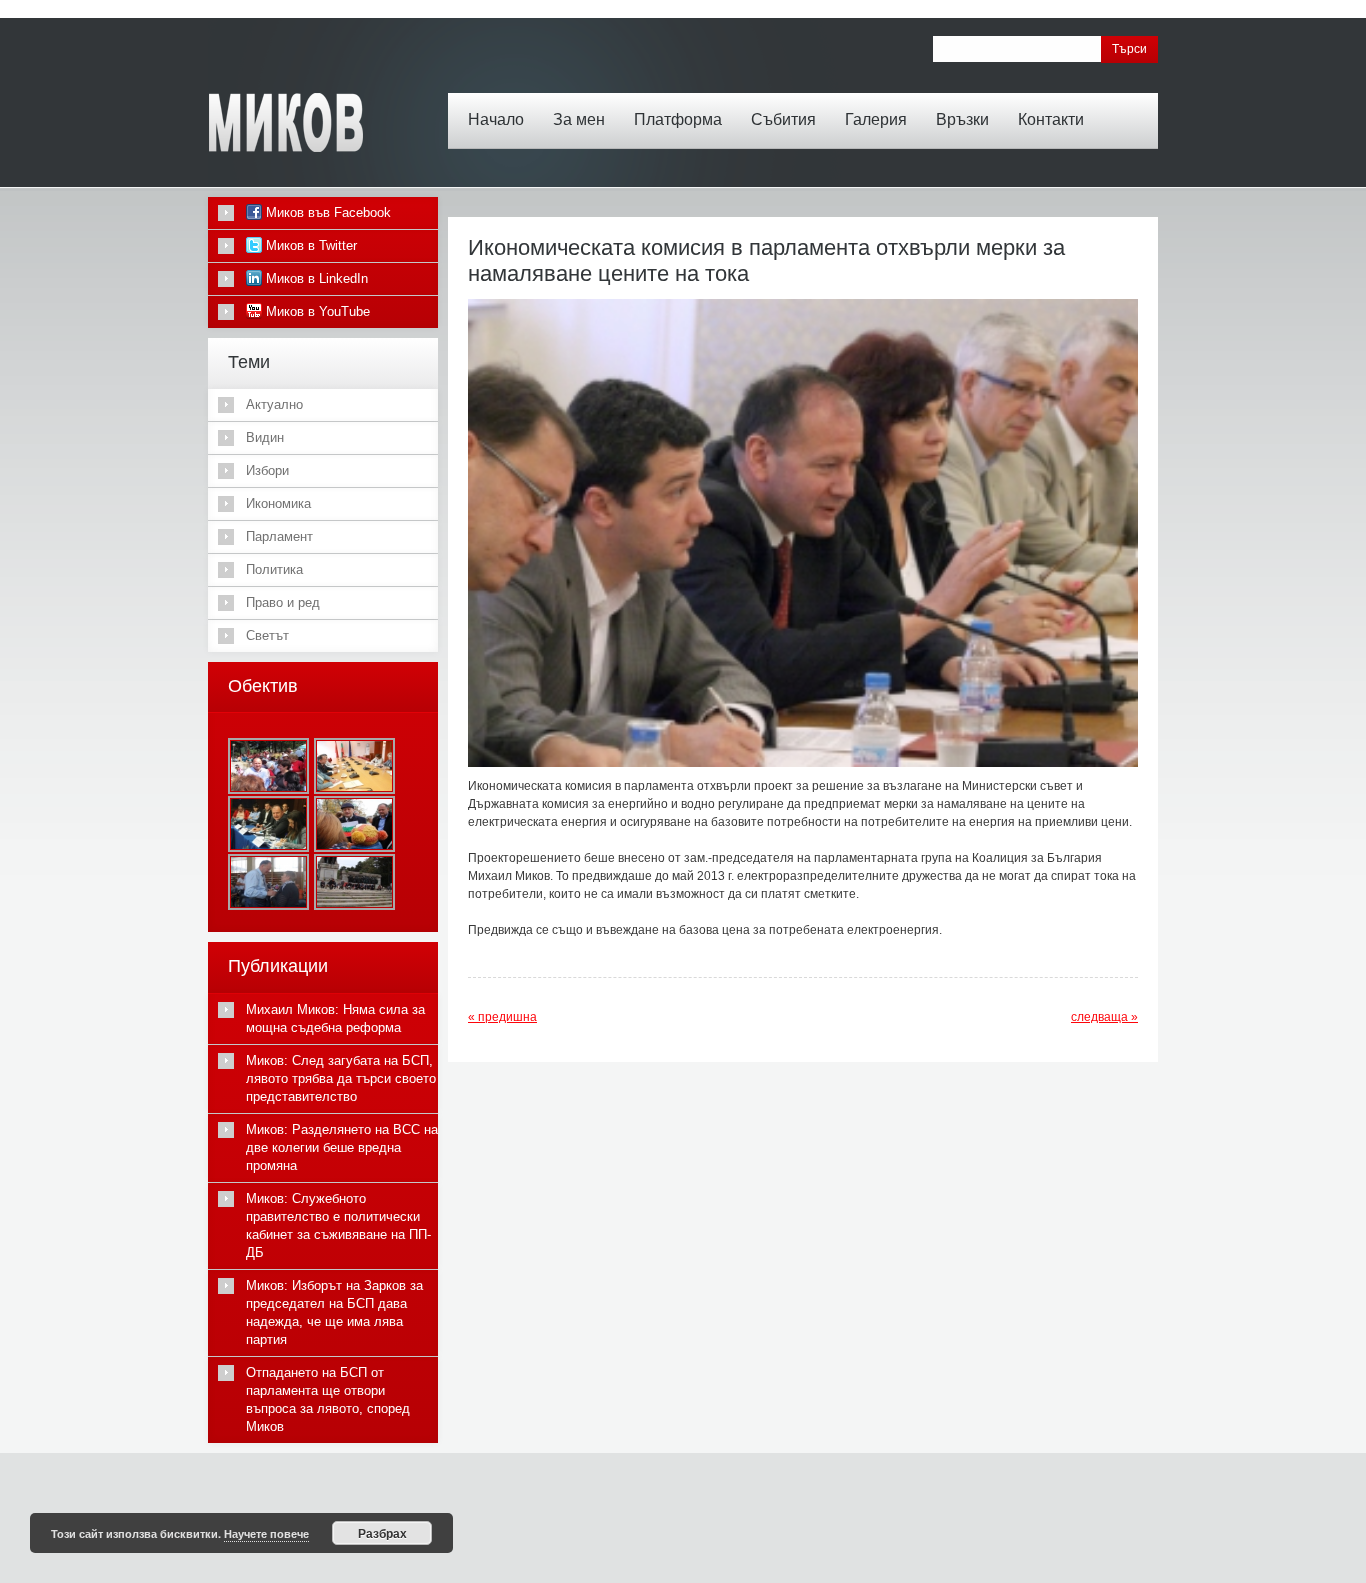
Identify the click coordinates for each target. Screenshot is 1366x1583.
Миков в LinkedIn (315, 278)
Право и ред (283, 602)
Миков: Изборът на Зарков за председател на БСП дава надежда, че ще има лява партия (334, 1312)
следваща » (1104, 1017)
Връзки (962, 119)
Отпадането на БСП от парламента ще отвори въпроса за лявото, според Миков (328, 1399)
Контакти (1051, 119)
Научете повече (266, 1533)
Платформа (678, 119)
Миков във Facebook (326, 212)
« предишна (502, 1017)
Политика (274, 569)
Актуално (274, 404)
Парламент (279, 536)
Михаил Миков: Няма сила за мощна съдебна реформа (335, 1018)
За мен (579, 119)
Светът (267, 635)
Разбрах (382, 1533)
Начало (496, 119)
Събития (783, 119)
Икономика (278, 503)
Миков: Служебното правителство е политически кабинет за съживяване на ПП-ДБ (338, 1225)
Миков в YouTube (316, 311)
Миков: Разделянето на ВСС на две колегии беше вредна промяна (342, 1147)
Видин (265, 437)
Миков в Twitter (309, 245)
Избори (267, 470)
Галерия (876, 119)
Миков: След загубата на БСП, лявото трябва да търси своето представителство (341, 1078)
